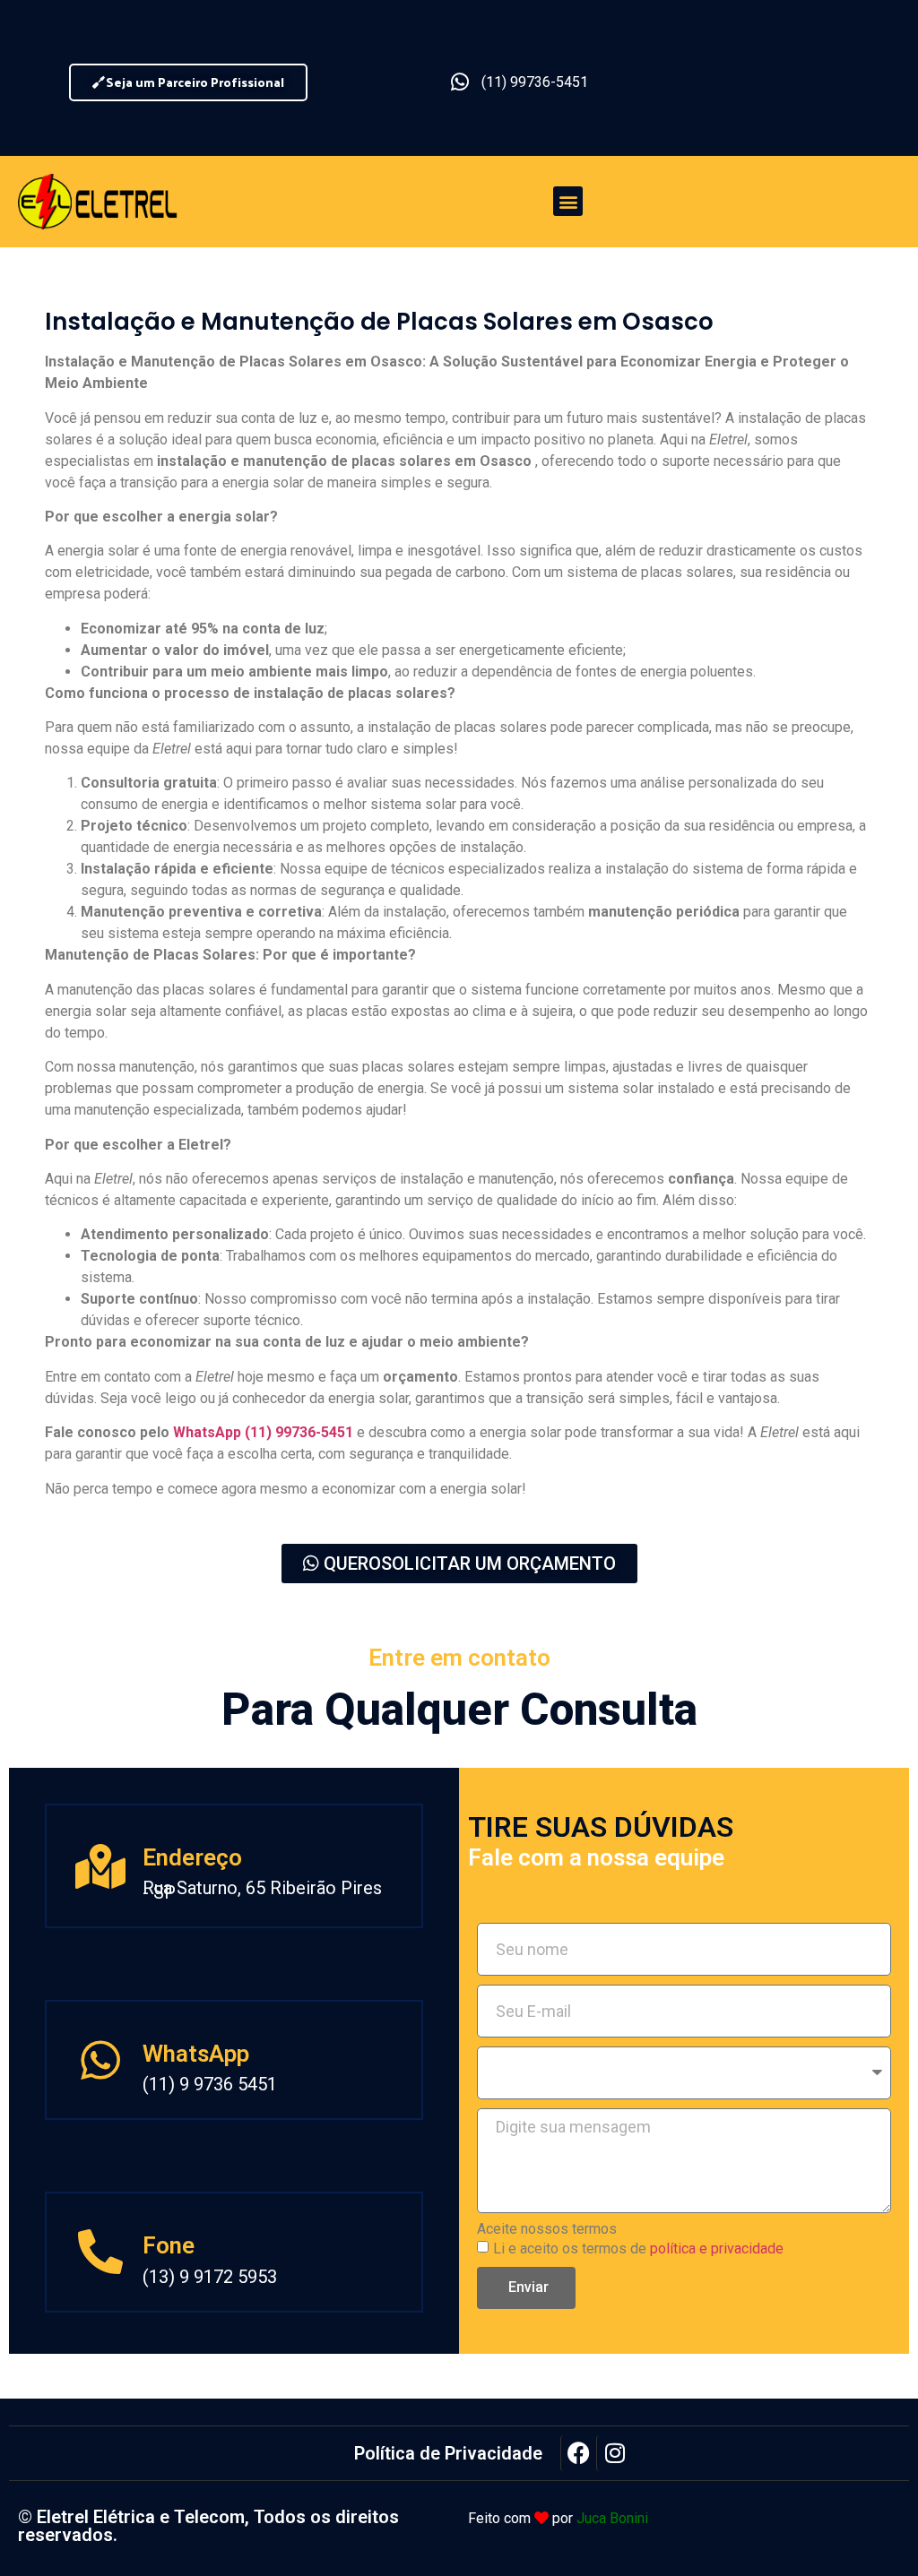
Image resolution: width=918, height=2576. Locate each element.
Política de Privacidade (448, 2453)
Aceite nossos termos (547, 2229)
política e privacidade (717, 2248)
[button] (568, 201)
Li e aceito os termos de (638, 2248)
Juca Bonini (612, 2518)
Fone (169, 2245)
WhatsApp (196, 2054)
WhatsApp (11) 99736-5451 (263, 1432)
